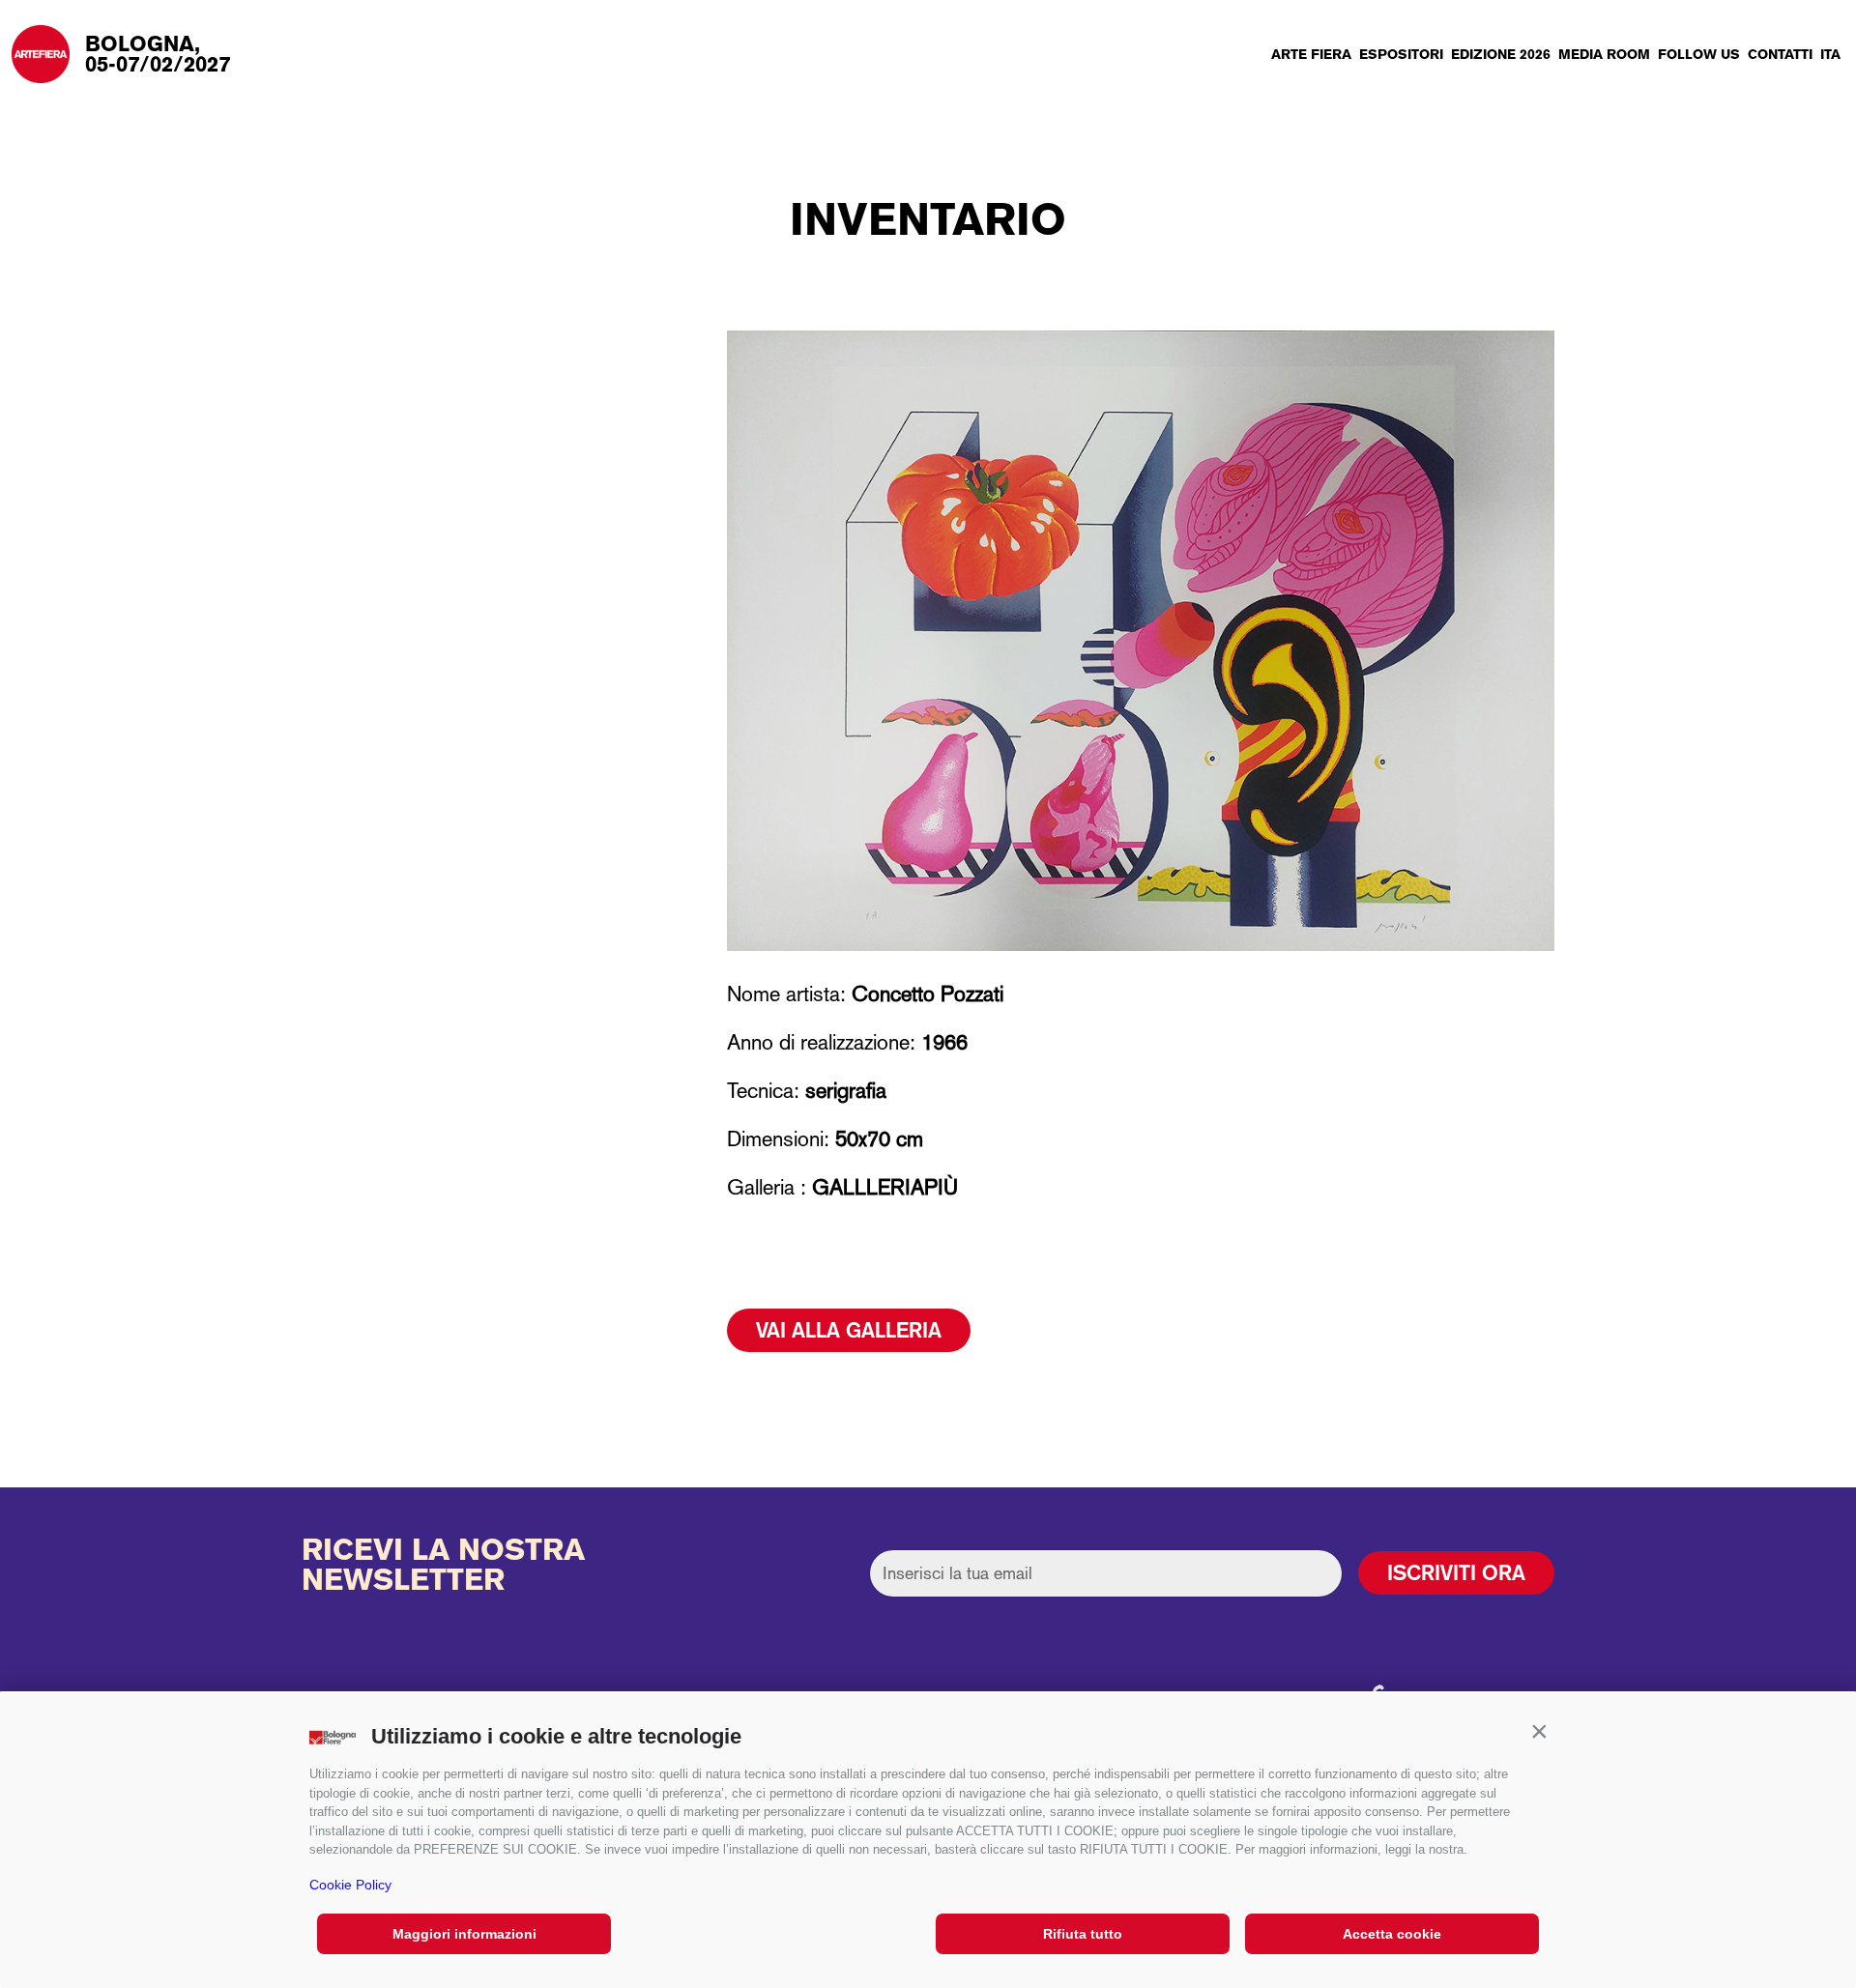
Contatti (1780, 54)
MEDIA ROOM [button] (1604, 54)
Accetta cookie (1392, 1934)
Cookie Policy (350, 1885)
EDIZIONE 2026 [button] (1501, 54)
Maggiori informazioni (464, 1934)
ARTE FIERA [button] (1311, 54)
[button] (1539, 1732)
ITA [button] (1830, 54)
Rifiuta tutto (1083, 1934)
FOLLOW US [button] (1699, 54)
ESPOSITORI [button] (1401, 54)
